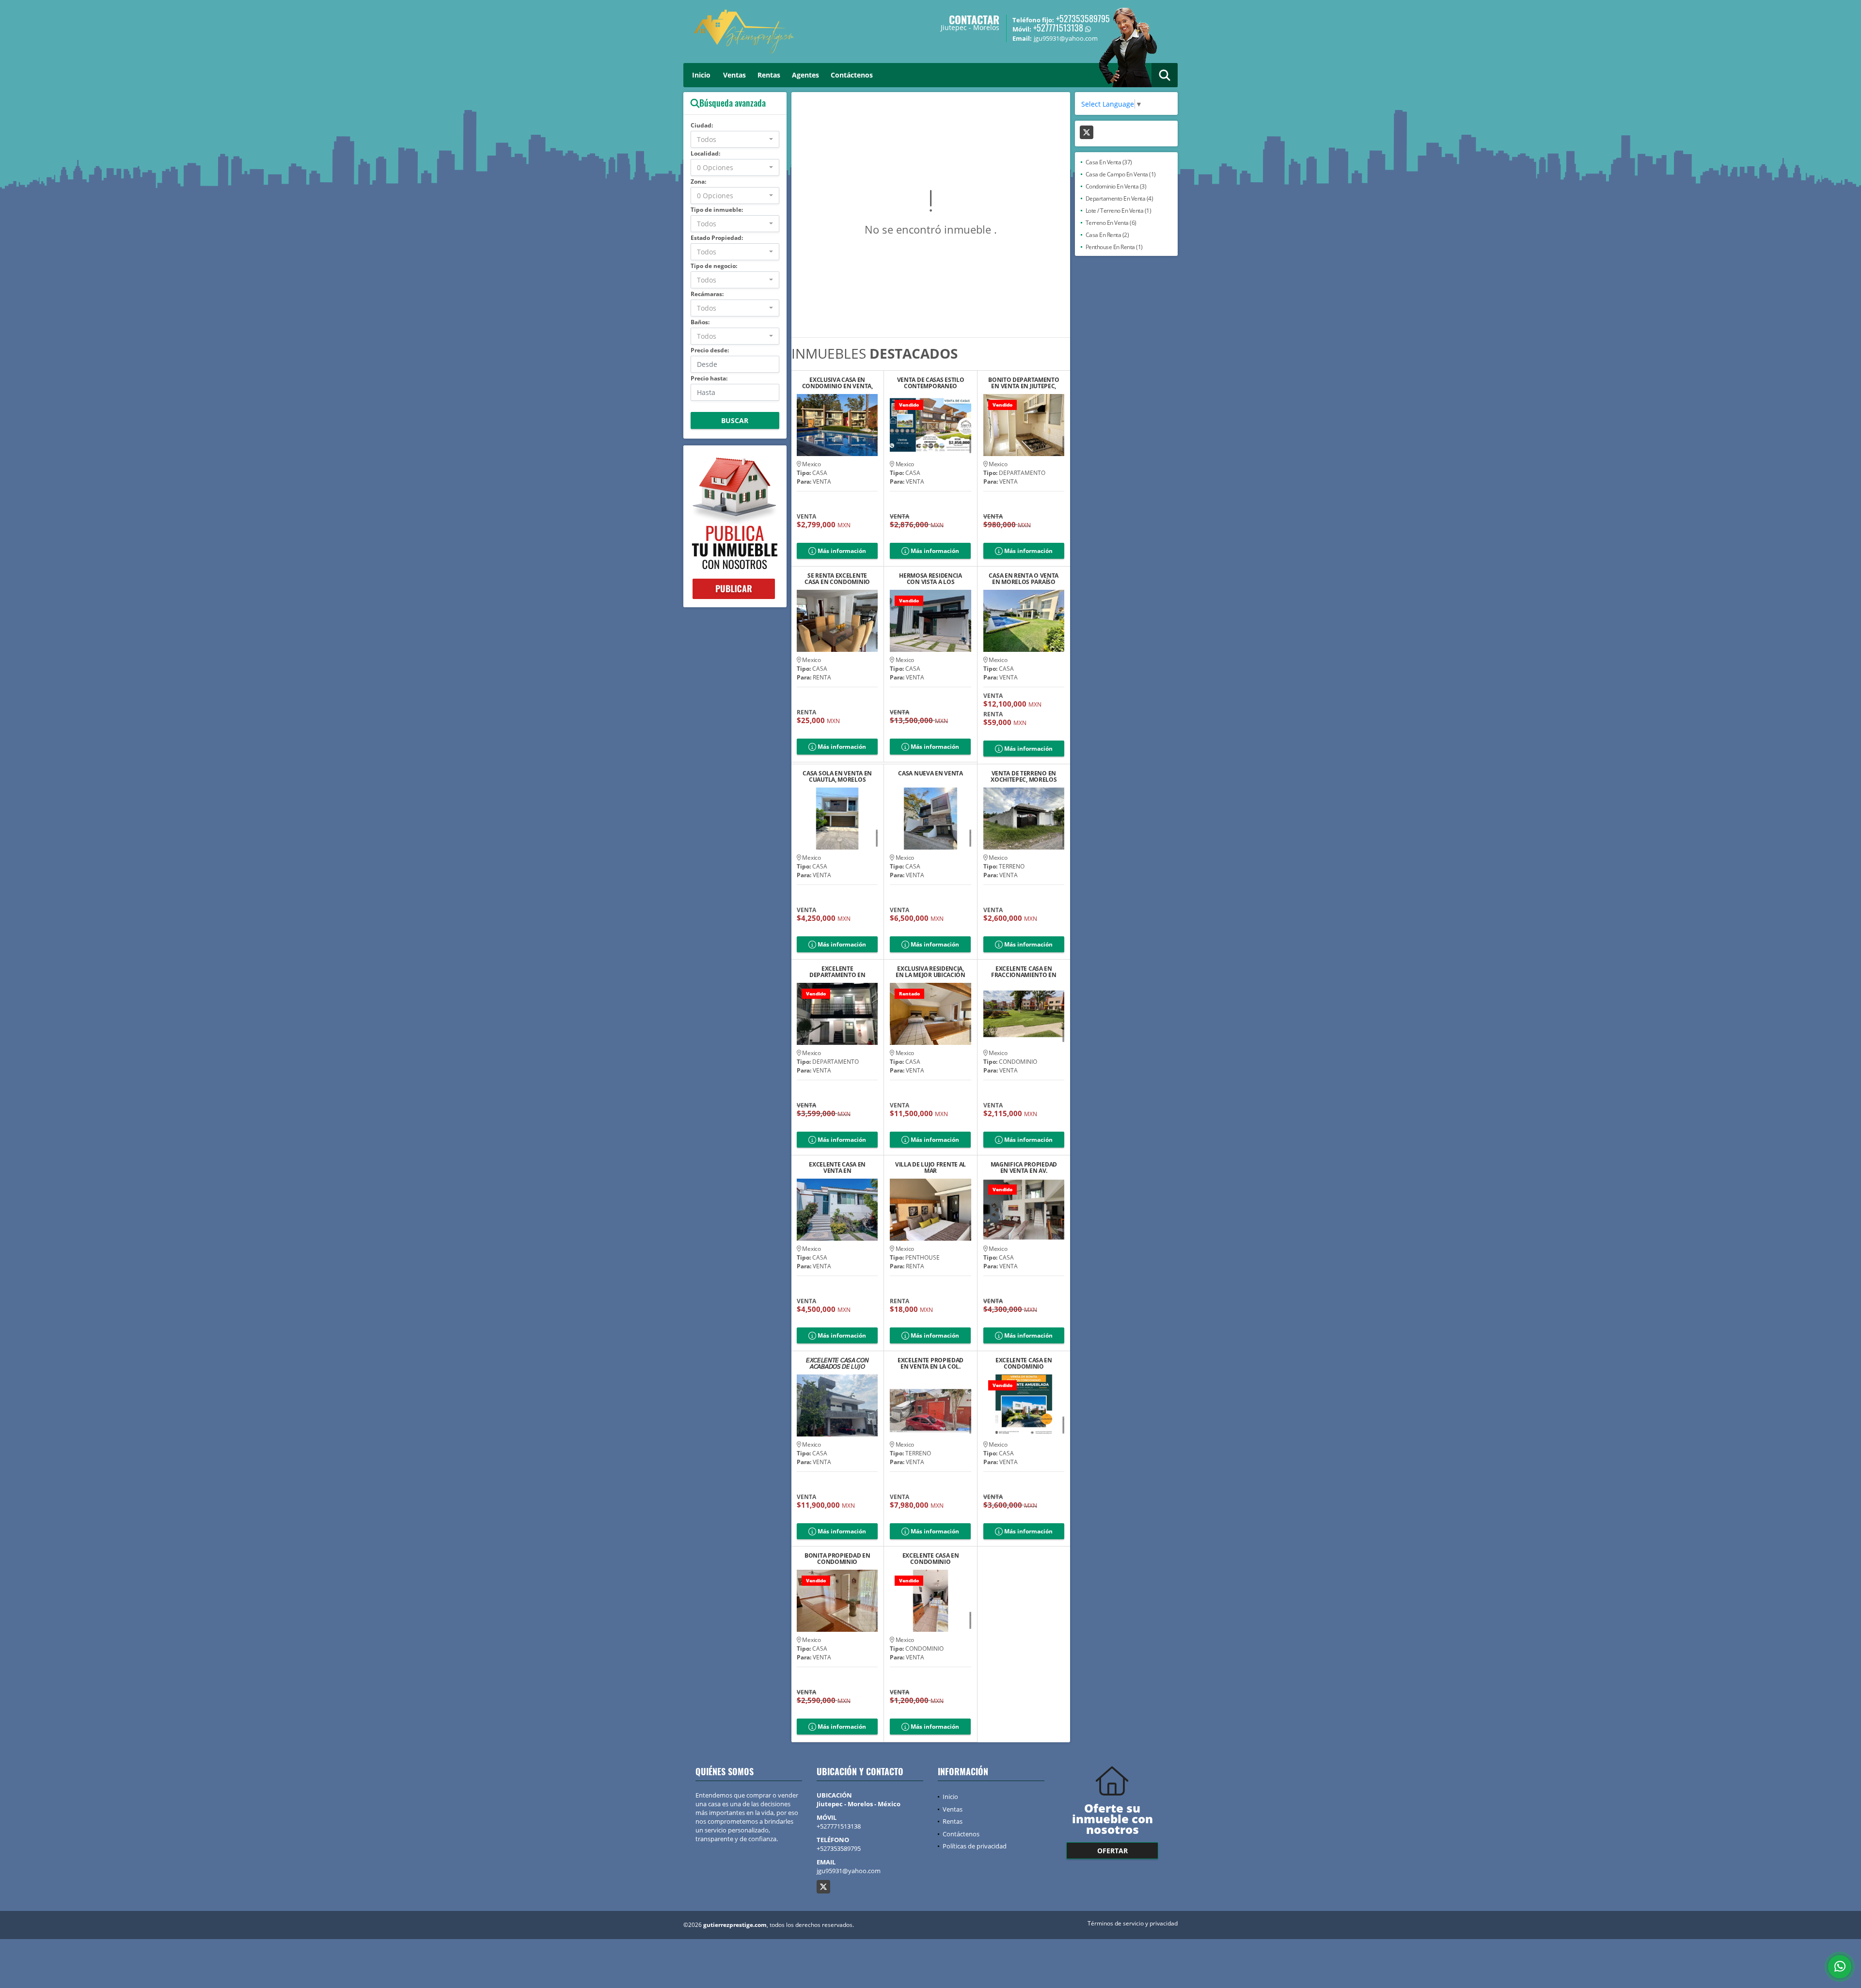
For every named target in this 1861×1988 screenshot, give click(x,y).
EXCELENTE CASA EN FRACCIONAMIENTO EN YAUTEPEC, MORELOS (1024, 972)
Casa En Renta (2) (1107, 235)
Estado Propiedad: (717, 238)
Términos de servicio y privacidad (1133, 1923)
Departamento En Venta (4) (1120, 198)
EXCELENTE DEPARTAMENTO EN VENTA (837, 972)
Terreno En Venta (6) (1111, 223)
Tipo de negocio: (714, 266)
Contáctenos (852, 75)
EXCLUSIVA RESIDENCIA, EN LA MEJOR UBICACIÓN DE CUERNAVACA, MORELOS (930, 972)
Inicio (701, 75)
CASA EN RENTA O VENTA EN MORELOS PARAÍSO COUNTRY (1024, 579)
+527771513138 (1058, 28)
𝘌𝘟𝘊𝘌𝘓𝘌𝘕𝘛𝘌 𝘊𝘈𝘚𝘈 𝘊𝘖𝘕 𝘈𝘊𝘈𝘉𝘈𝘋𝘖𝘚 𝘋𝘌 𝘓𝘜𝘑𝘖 (837, 1363)
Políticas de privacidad (975, 1846)
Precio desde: (710, 350)
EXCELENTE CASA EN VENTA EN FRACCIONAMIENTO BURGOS (837, 1168)
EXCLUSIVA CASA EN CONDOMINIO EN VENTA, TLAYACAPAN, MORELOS (837, 383)
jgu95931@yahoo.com (849, 1871)
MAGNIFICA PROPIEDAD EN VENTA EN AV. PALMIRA (1024, 1168)
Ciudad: (702, 125)
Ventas (734, 75)
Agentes (805, 75)
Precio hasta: (709, 378)
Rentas (769, 75)
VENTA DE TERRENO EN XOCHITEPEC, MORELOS (1024, 776)
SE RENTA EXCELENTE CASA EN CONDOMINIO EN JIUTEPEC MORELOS (837, 579)
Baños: (700, 322)
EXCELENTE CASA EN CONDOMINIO (931, 1559)
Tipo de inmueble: (717, 210)
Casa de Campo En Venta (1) (1121, 174)
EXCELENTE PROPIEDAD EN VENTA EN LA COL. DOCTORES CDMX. (930, 1363)
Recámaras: (707, 294)
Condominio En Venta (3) (1116, 186)
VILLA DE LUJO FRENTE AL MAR (930, 1168)
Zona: (698, 181)
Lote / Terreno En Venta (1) (1119, 211)
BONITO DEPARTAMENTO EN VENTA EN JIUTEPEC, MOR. (1024, 383)
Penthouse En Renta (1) (1114, 247)
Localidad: (705, 153)
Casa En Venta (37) (1109, 162)
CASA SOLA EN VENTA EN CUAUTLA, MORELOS (837, 776)
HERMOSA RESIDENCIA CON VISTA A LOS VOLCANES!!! (930, 579)
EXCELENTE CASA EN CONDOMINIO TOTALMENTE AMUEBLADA (1024, 1363)
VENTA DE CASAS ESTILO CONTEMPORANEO (931, 383)
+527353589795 (1083, 18)
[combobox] (735, 139)
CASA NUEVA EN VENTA (930, 774)
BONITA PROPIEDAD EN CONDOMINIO (837, 1559)
